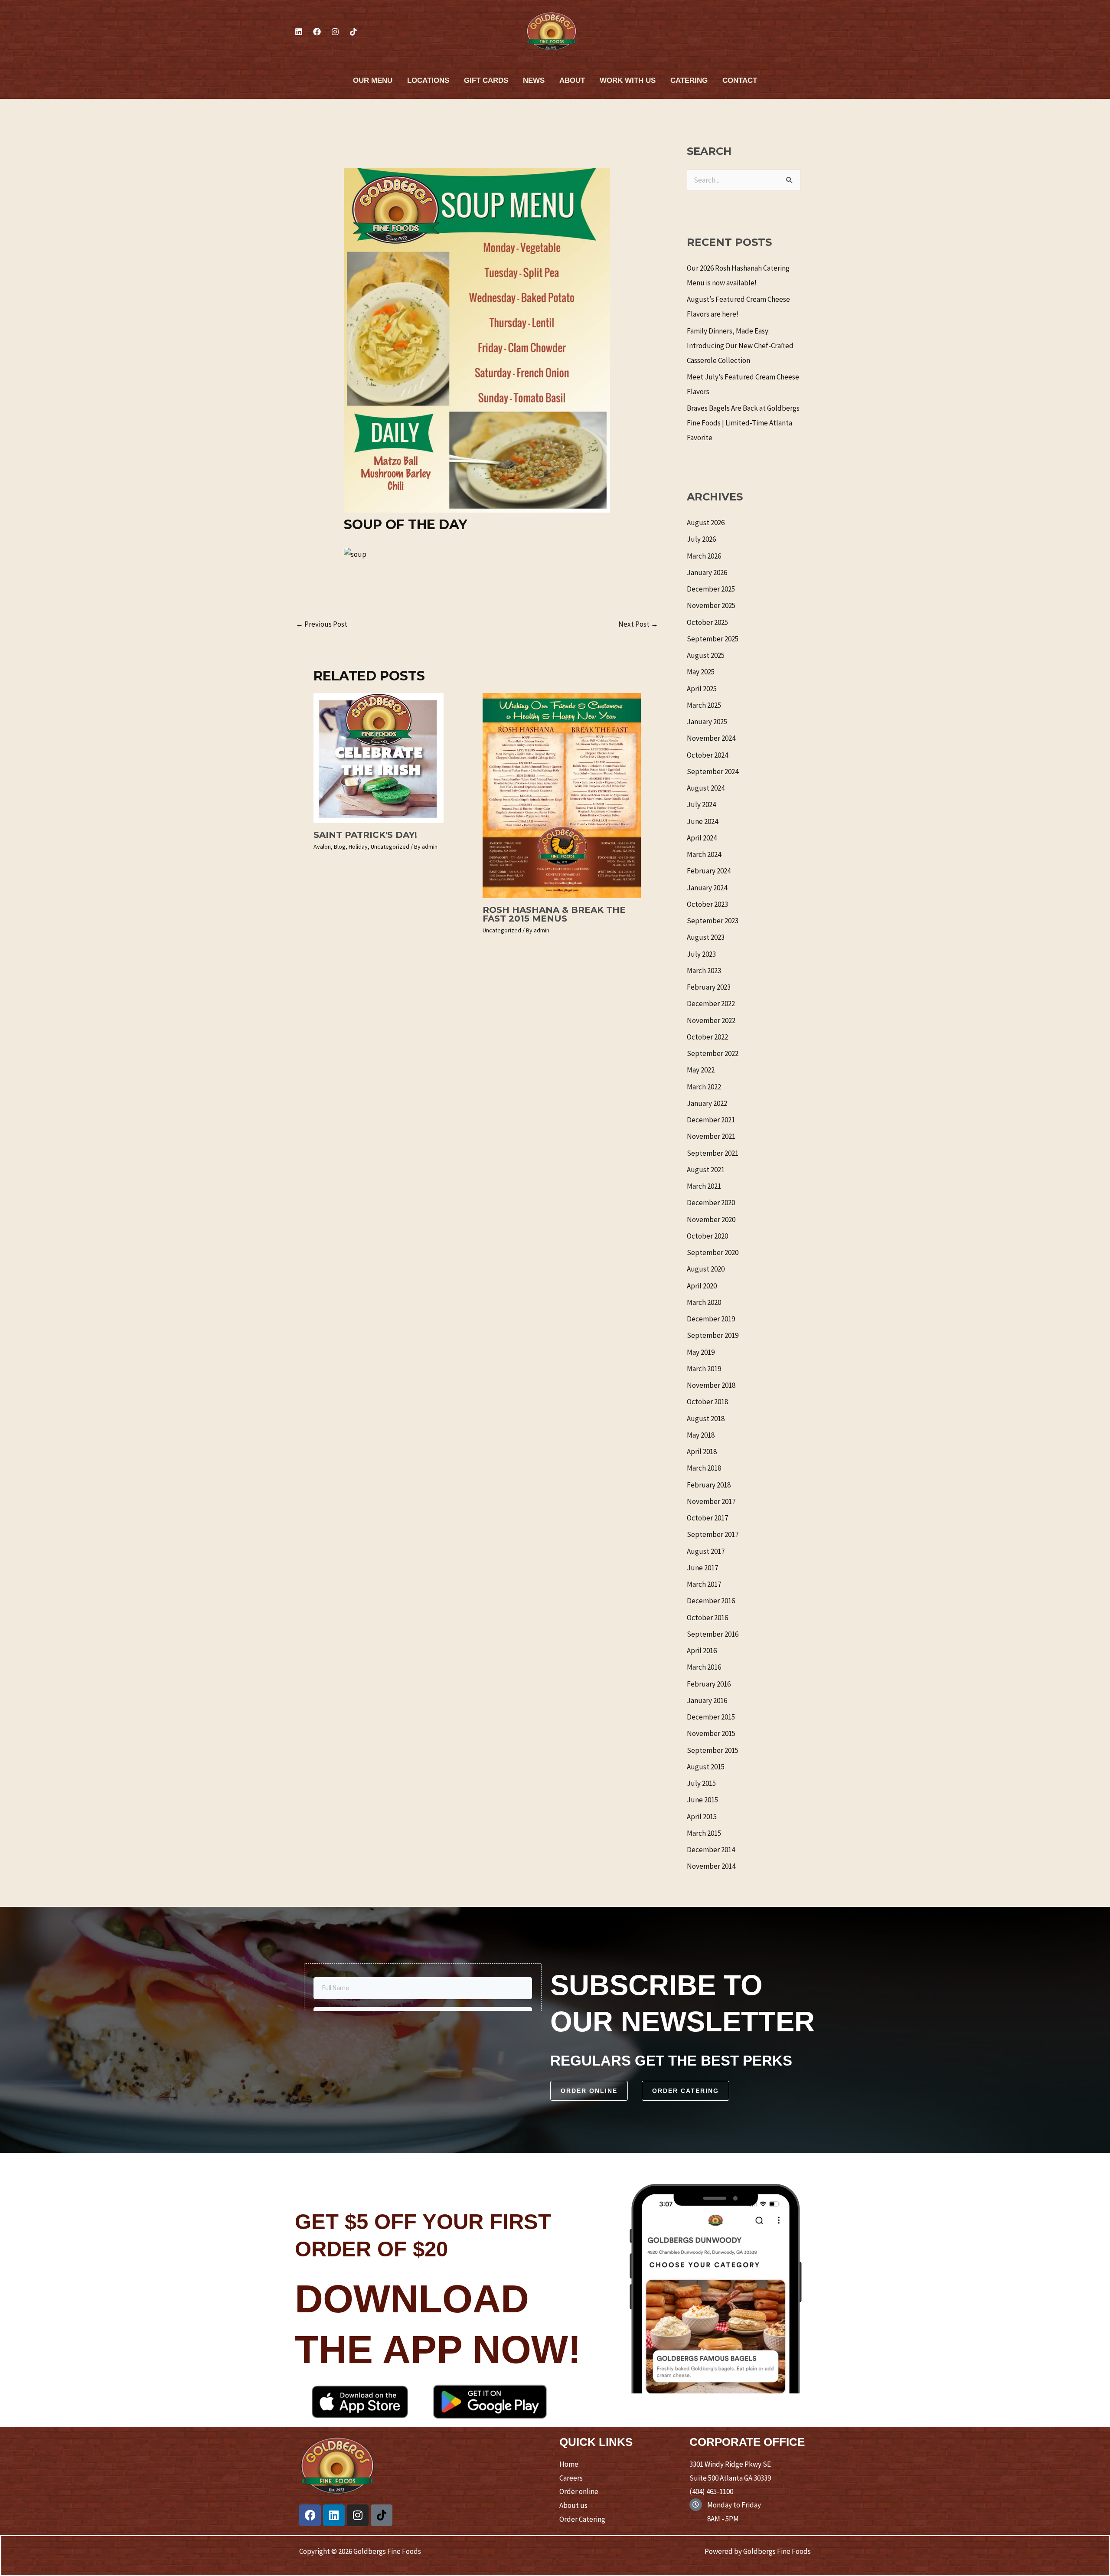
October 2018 (707, 1402)
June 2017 (702, 1568)
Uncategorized (390, 847)
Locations (428, 80)
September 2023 (713, 921)
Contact (740, 80)
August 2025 (706, 655)
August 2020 (706, 1269)
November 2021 (711, 1136)
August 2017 (706, 1551)
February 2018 (709, 1485)
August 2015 (706, 1767)
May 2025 (701, 672)
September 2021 (713, 1153)
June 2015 (702, 1800)
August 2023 (706, 937)
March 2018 (704, 1468)
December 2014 (711, 1850)
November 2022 (711, 1020)
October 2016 (707, 1618)
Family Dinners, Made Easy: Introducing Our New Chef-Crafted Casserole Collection (740, 346)
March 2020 (704, 1302)
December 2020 (711, 1203)
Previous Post (322, 624)
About (572, 80)
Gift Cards (486, 80)
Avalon (322, 847)
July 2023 (701, 954)
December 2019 (711, 1319)
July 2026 (701, 539)
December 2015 (711, 1717)
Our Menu (373, 80)
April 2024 (702, 838)
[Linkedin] (299, 32)
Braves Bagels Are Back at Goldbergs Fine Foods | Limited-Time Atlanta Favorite (743, 423)
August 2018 (706, 1419)
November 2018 (711, 1385)
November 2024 (711, 738)
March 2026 (704, 556)
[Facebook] (317, 32)
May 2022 (701, 1070)
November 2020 (711, 1219)
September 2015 (713, 1750)
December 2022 (711, 1004)
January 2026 (707, 572)
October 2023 (707, 904)
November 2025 (711, 605)
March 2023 (704, 971)
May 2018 (701, 1435)
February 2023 (709, 987)
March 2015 (704, 1833)
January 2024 (707, 888)
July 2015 (701, 1783)
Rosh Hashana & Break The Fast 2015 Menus (554, 914)
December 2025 (711, 589)
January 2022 (707, 1103)
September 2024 (713, 771)
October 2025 (707, 622)
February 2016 (709, 1684)
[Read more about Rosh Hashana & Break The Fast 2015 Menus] (562, 795)
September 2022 (713, 1053)
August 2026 (706, 523)
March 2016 (704, 1667)
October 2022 (707, 1037)
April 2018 (702, 1451)
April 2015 (702, 1817)
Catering (689, 80)
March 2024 (704, 854)
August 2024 (706, 788)
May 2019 (701, 1352)
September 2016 (713, 1634)
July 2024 (701, 804)
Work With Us (628, 80)
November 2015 (711, 1733)
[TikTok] (353, 32)
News (534, 80)
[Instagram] (335, 32)
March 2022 (704, 1087)
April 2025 (702, 689)
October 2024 (707, 755)
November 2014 (711, 1866)
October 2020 (707, 1236)
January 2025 (707, 722)
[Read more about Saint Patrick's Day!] (379, 757)
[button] (589, 2091)
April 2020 (702, 1286)
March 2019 (704, 1369)
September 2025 (713, 639)
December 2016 (711, 1601)
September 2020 (713, 1252)
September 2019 (713, 1335)
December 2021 (711, 1120)
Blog (340, 847)
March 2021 (704, 1186)
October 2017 (707, 1518)
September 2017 (713, 1534)
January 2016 (707, 1700)
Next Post (638, 624)
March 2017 (704, 1584)
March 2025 (704, 705)
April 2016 (702, 1651)
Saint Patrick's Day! (365, 835)
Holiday (358, 847)
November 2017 (711, 1501)
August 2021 (706, 1170)
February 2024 (709, 871)
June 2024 (702, 821)
